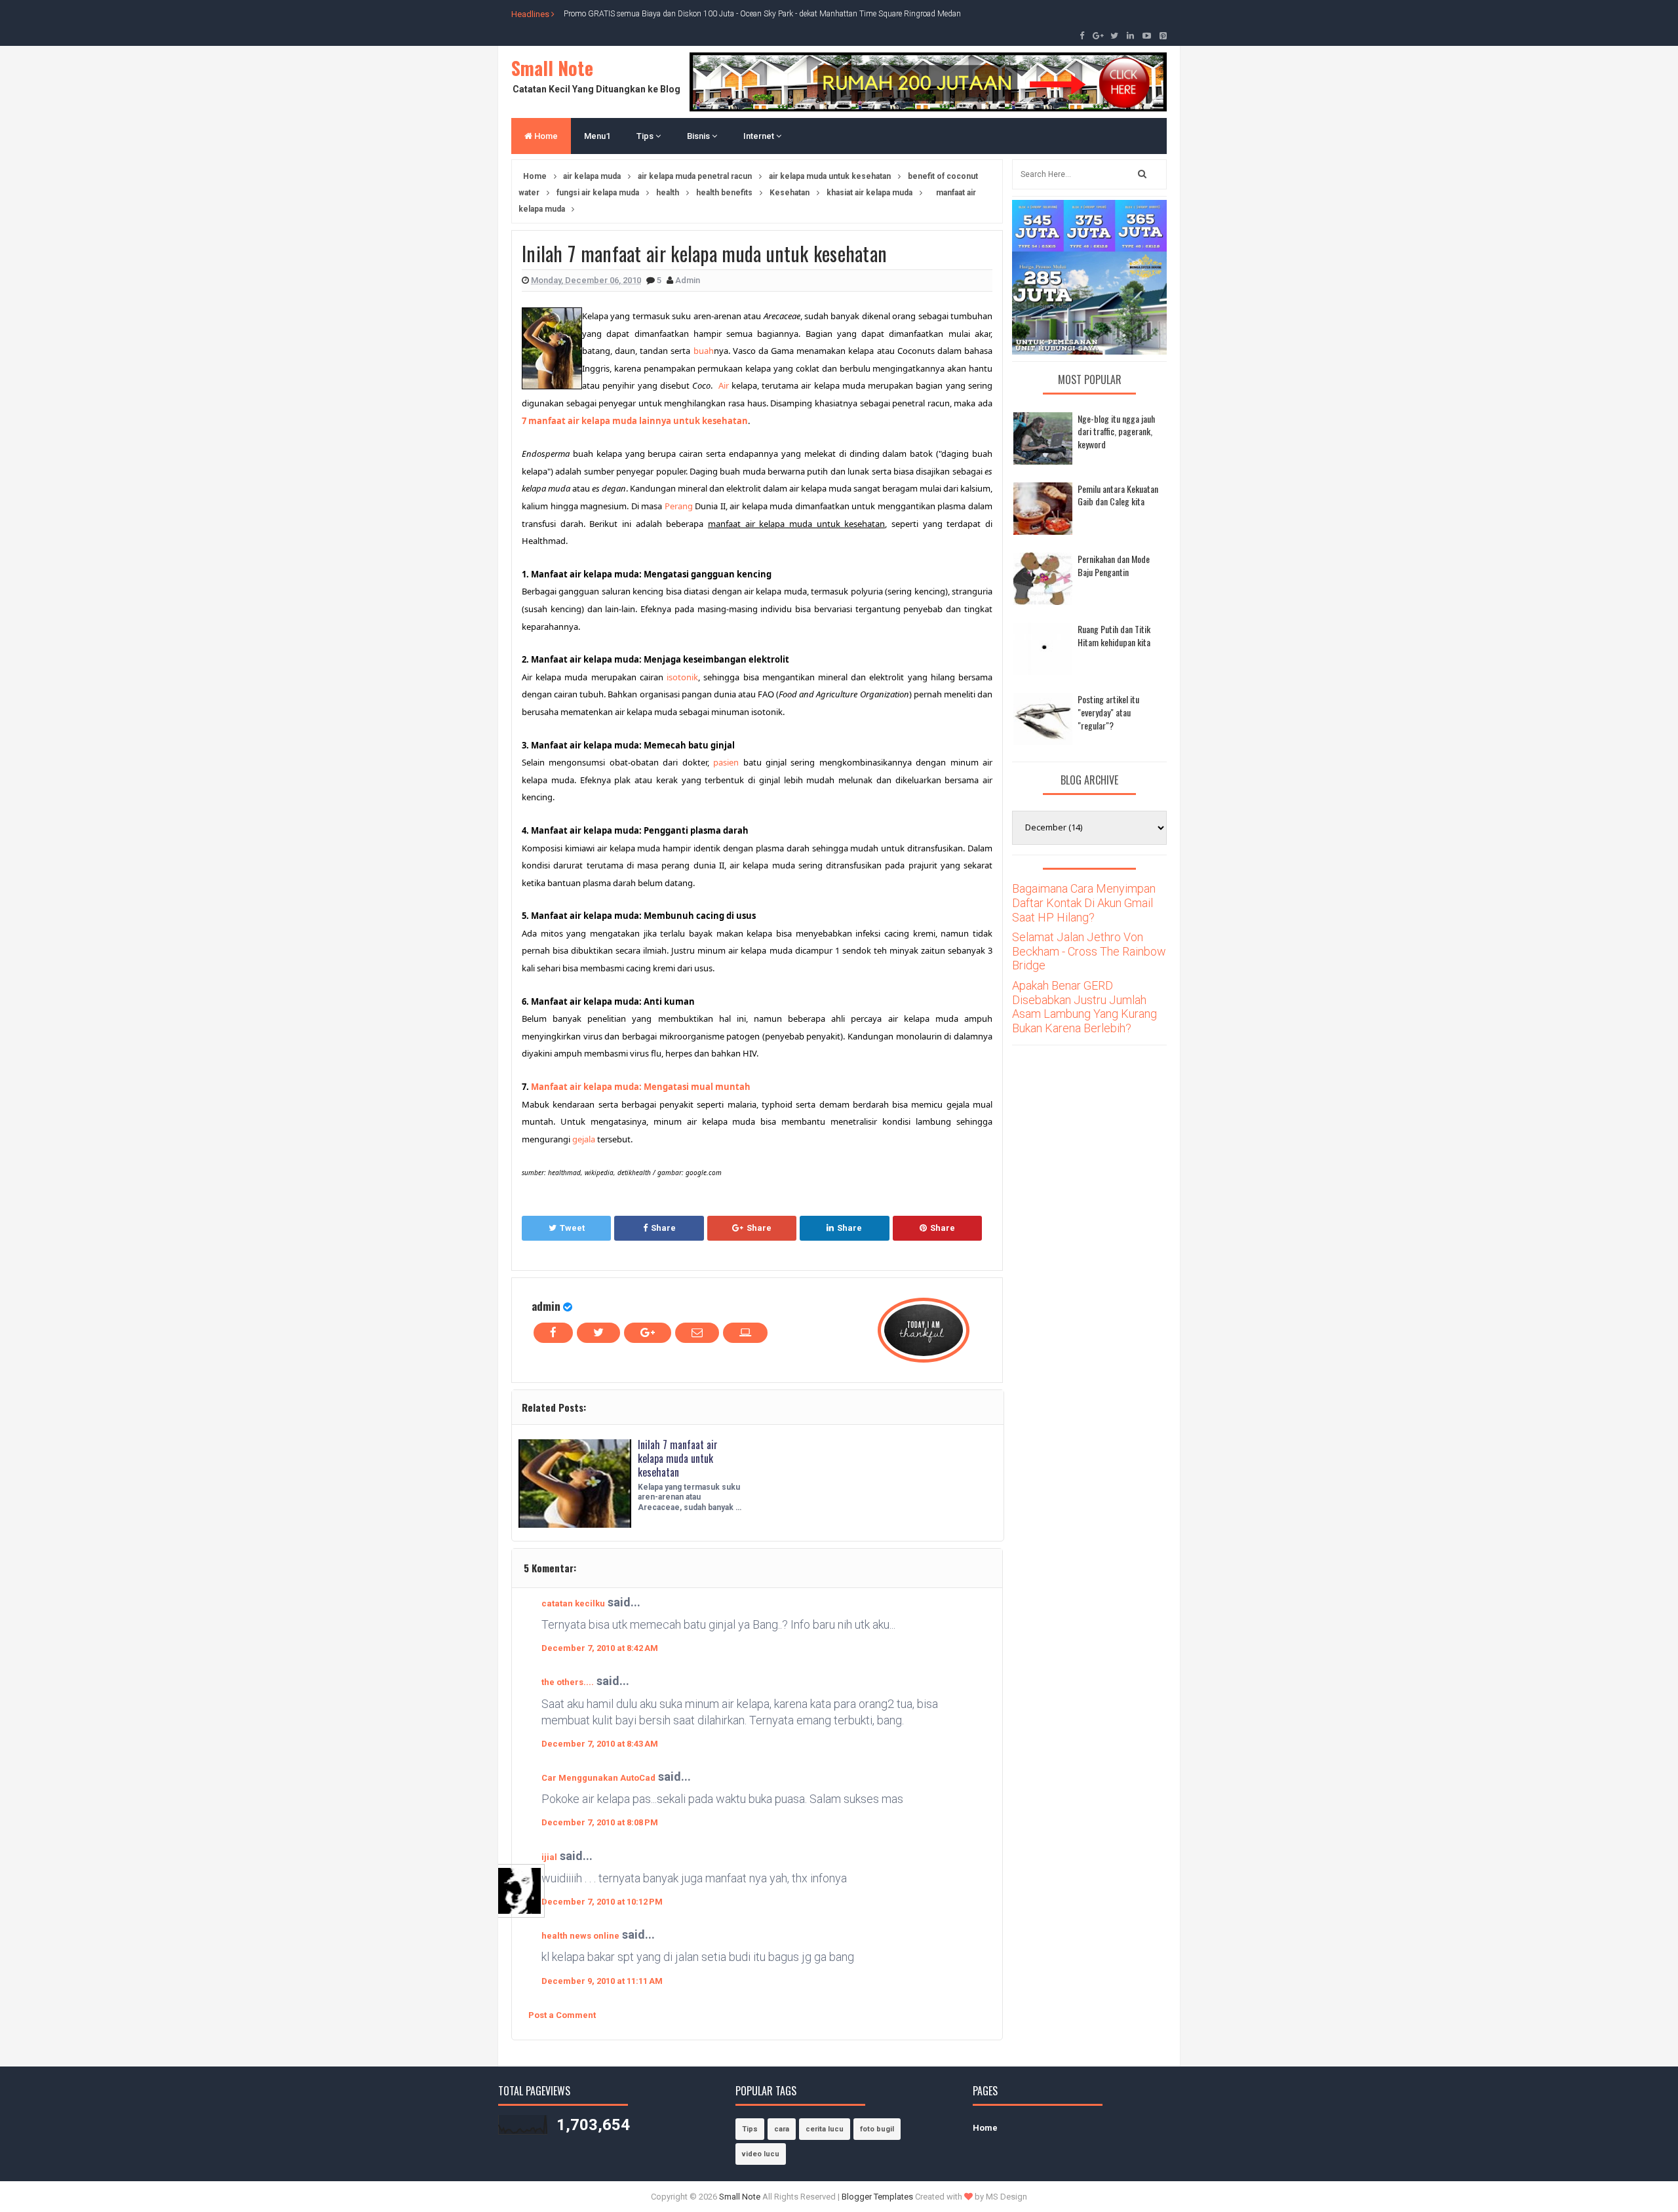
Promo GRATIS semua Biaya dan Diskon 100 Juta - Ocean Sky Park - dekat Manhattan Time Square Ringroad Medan (762, 14)
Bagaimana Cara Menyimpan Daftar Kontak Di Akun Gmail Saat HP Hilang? (1084, 902)
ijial (549, 1857)
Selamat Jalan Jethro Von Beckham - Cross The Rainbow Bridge (1089, 951)
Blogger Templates (877, 2197)
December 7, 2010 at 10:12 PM (602, 1902)
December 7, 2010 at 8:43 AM (600, 1744)
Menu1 (597, 136)
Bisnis (699, 136)
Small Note (552, 68)
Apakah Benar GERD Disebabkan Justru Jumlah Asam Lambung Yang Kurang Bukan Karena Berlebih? (1084, 1007)
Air (724, 385)
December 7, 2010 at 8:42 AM (600, 1648)
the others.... (568, 1682)
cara (782, 2129)
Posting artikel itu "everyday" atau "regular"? (1108, 712)
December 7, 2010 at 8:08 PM (600, 1822)
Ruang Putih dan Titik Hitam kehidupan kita (1114, 635)
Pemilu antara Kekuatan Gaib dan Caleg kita (1118, 495)
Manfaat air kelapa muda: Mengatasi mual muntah (641, 1087)
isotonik (682, 677)
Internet (760, 136)
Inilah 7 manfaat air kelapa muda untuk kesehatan (678, 1458)
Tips (646, 136)
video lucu (761, 2154)
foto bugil (877, 2129)
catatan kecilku (573, 1603)
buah (704, 351)
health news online (580, 1936)
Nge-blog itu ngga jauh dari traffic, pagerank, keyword (1116, 431)
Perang (679, 506)
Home (545, 136)
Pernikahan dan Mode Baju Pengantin (1114, 565)
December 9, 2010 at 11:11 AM (602, 1981)
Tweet (572, 1228)
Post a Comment (562, 2015)
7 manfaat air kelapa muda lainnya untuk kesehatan (635, 421)
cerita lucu (825, 2129)
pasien (726, 762)
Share (663, 1228)
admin (546, 1306)
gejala (584, 1139)
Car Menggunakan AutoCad (598, 1778)
